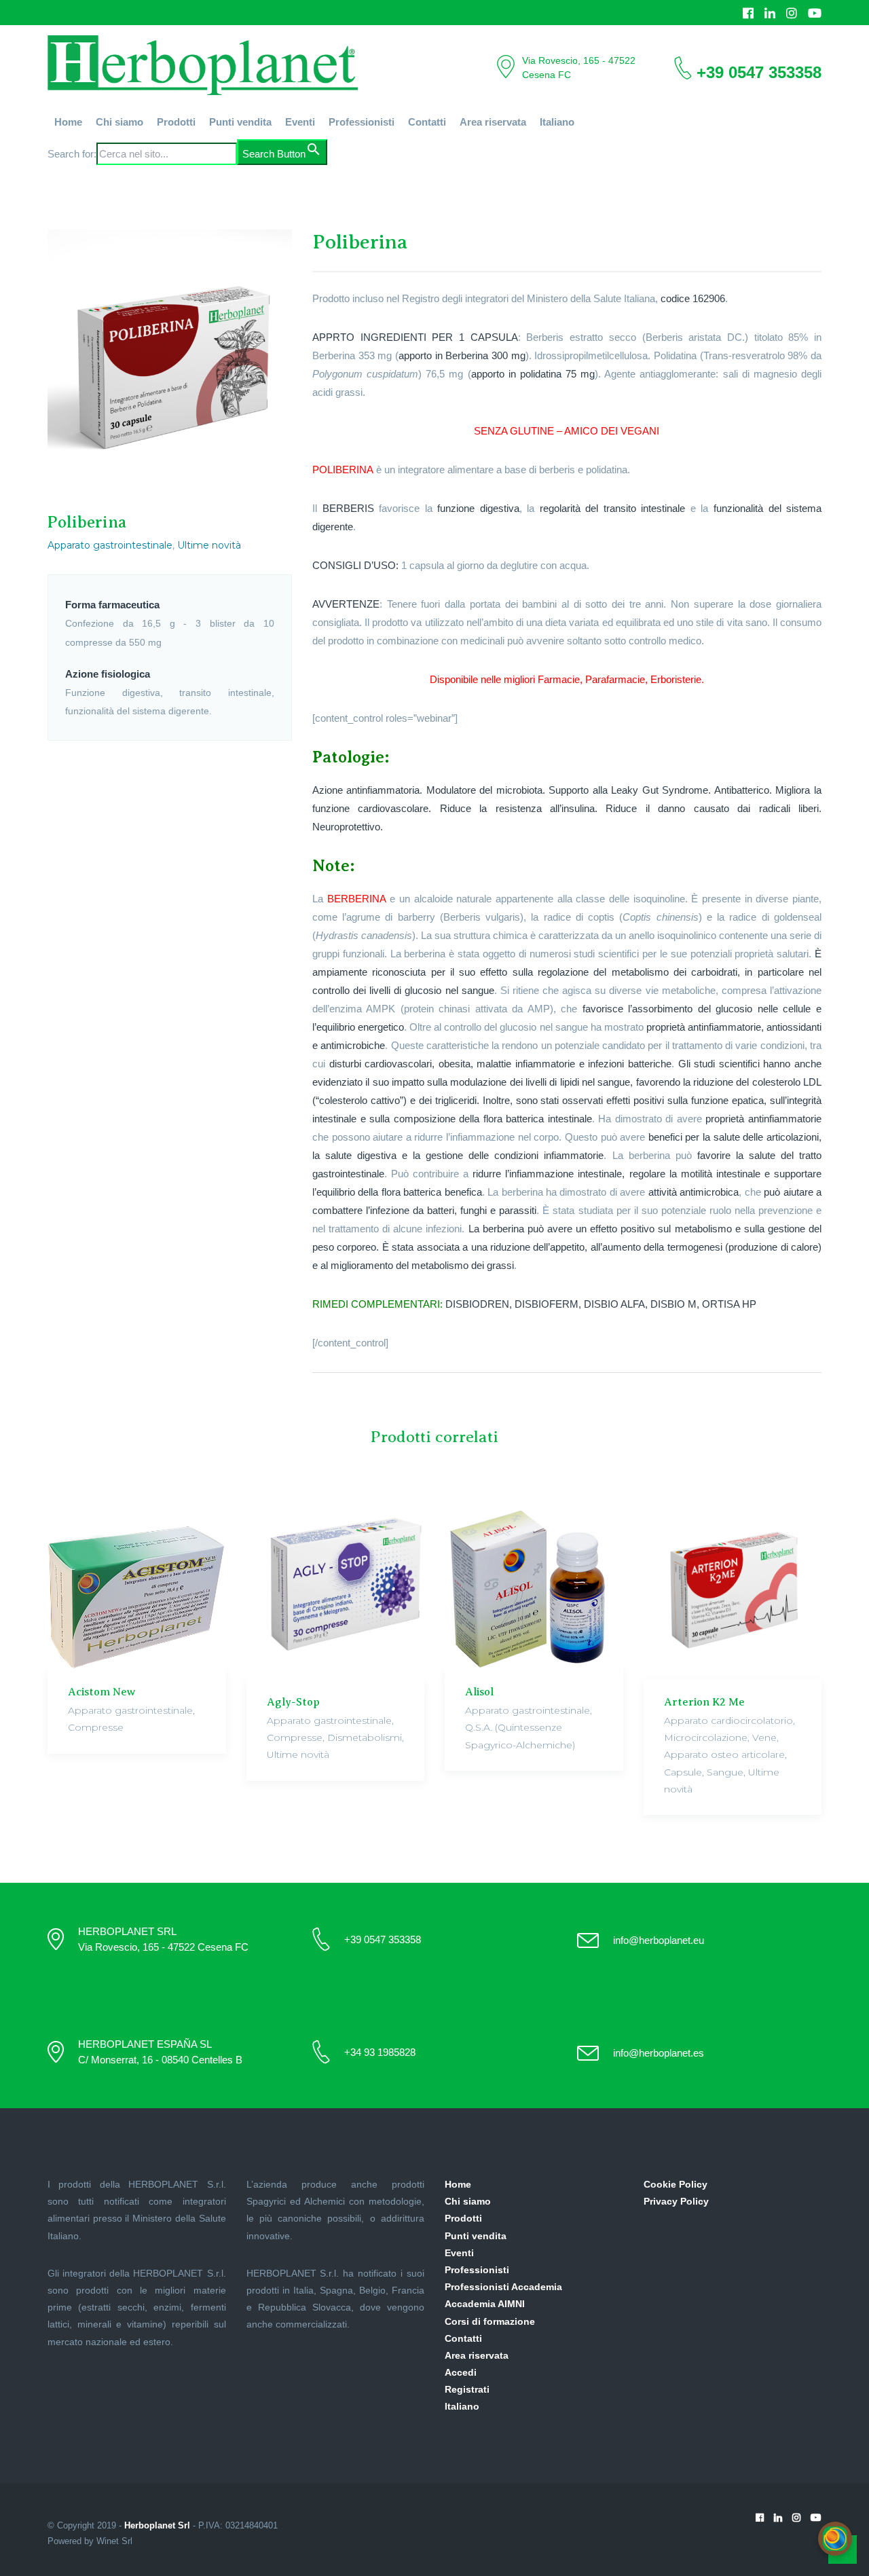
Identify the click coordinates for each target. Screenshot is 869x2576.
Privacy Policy (676, 2201)
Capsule (683, 1772)
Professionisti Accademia (503, 2287)
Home (68, 122)
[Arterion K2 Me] (733, 1585)
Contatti (427, 122)
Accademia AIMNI (485, 2304)
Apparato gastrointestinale (110, 545)
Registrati (467, 2389)
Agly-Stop (293, 1702)
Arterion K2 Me (704, 1702)
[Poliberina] (170, 357)
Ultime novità (209, 545)
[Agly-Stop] (336, 1585)
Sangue (725, 1772)
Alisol (479, 1692)
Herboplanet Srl (157, 2525)
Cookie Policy (676, 2184)
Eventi (300, 122)
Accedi (461, 2372)
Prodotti (176, 122)
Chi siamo (119, 122)
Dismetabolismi (365, 1737)
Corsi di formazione (490, 2321)
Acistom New (101, 1692)
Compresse (96, 1727)
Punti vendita (240, 122)
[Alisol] (534, 1580)
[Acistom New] (137, 1580)
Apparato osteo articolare (724, 1754)
